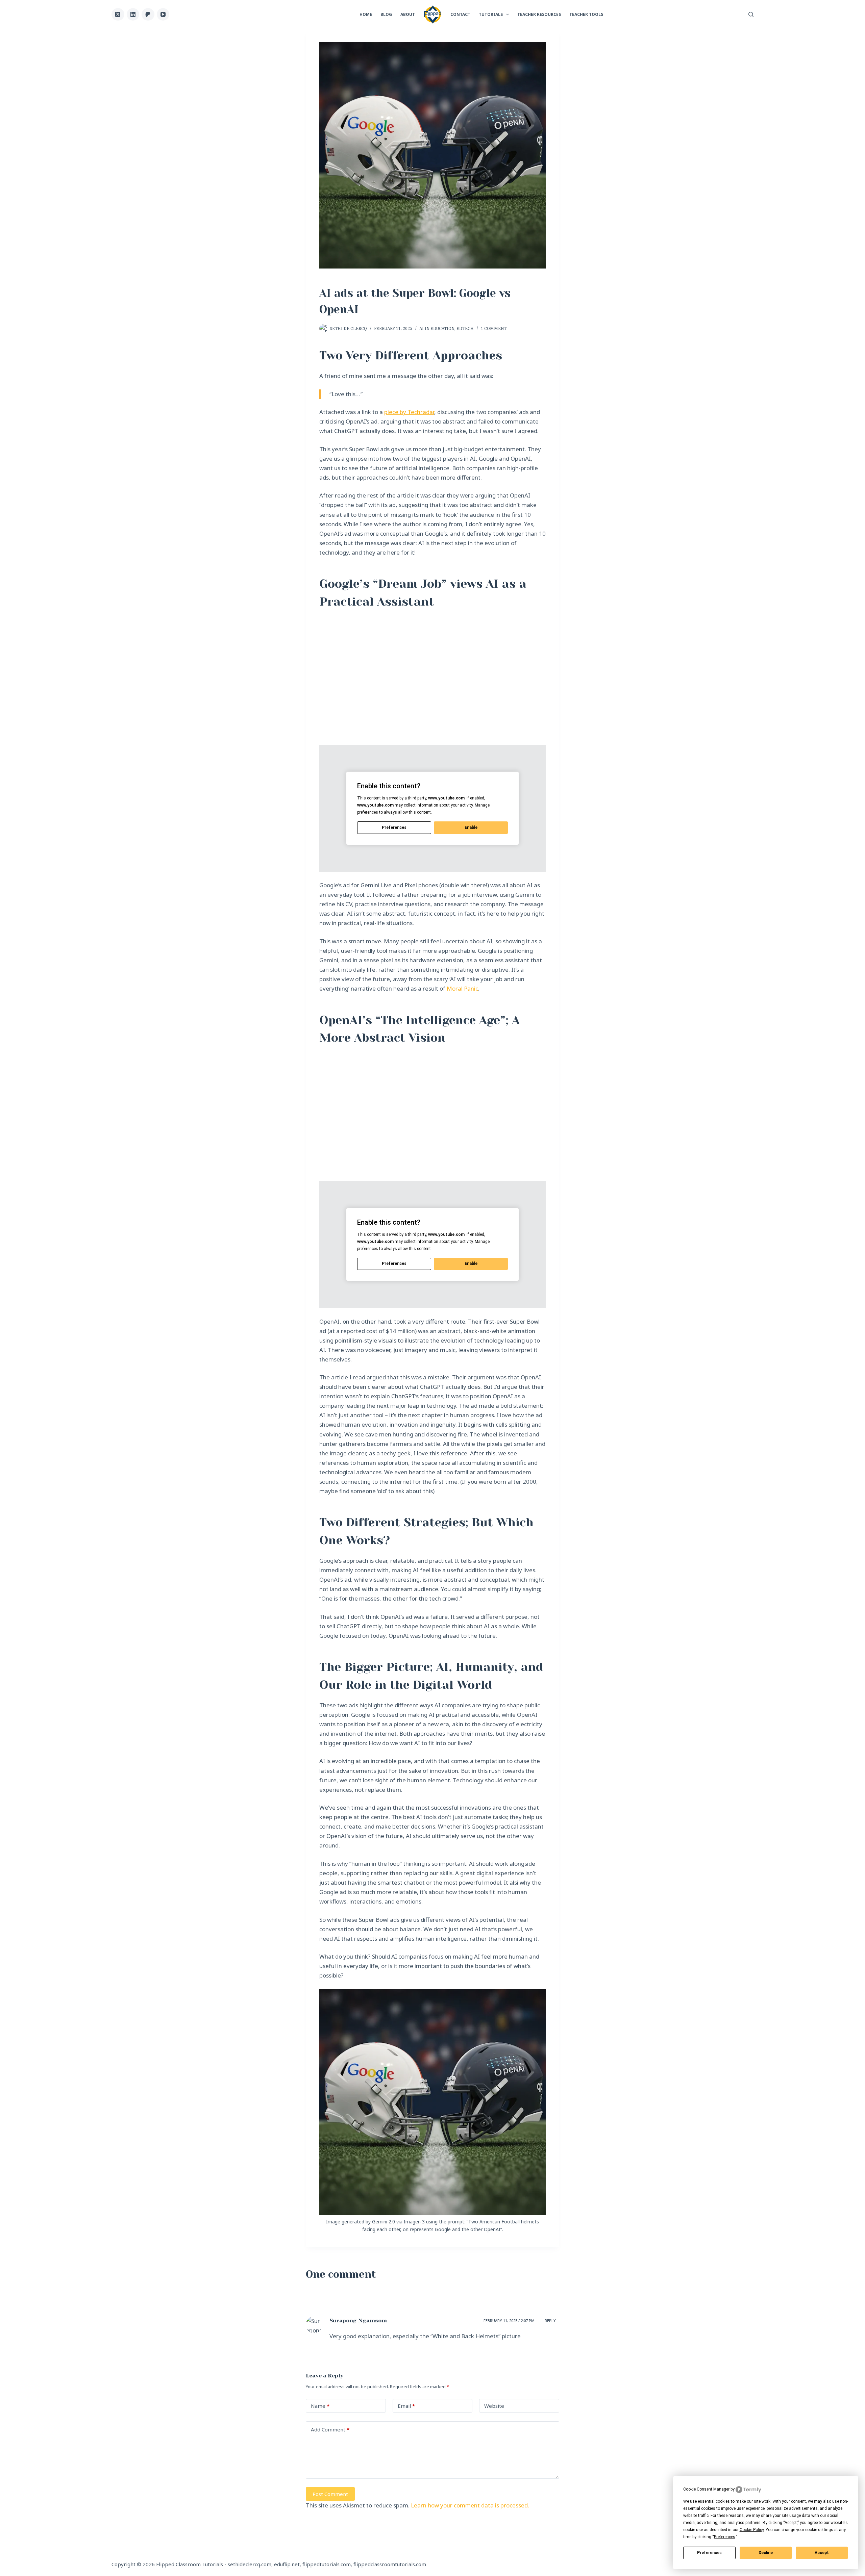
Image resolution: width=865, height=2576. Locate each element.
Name (320, 2406)
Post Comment (330, 2494)
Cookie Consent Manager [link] (706, 2489)
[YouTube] (163, 15)
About (408, 14)
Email (406, 2406)
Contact (460, 14)
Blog (386, 14)
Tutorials (491, 14)
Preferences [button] (725, 2537)
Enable (471, 827)
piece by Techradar (409, 412)
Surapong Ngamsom (358, 2320)
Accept (822, 2553)
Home (366, 14)
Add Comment (330, 2429)
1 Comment (494, 328)
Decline (766, 2553)
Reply (550, 2320)
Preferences (709, 2553)
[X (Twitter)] (118, 15)
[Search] (751, 14)
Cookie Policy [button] (752, 2530)
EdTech (465, 328)
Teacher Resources (539, 14)
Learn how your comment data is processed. (470, 2505)
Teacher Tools (586, 14)
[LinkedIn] (133, 15)
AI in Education (437, 328)
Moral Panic (462, 988)
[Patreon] (148, 15)
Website (494, 2406)
